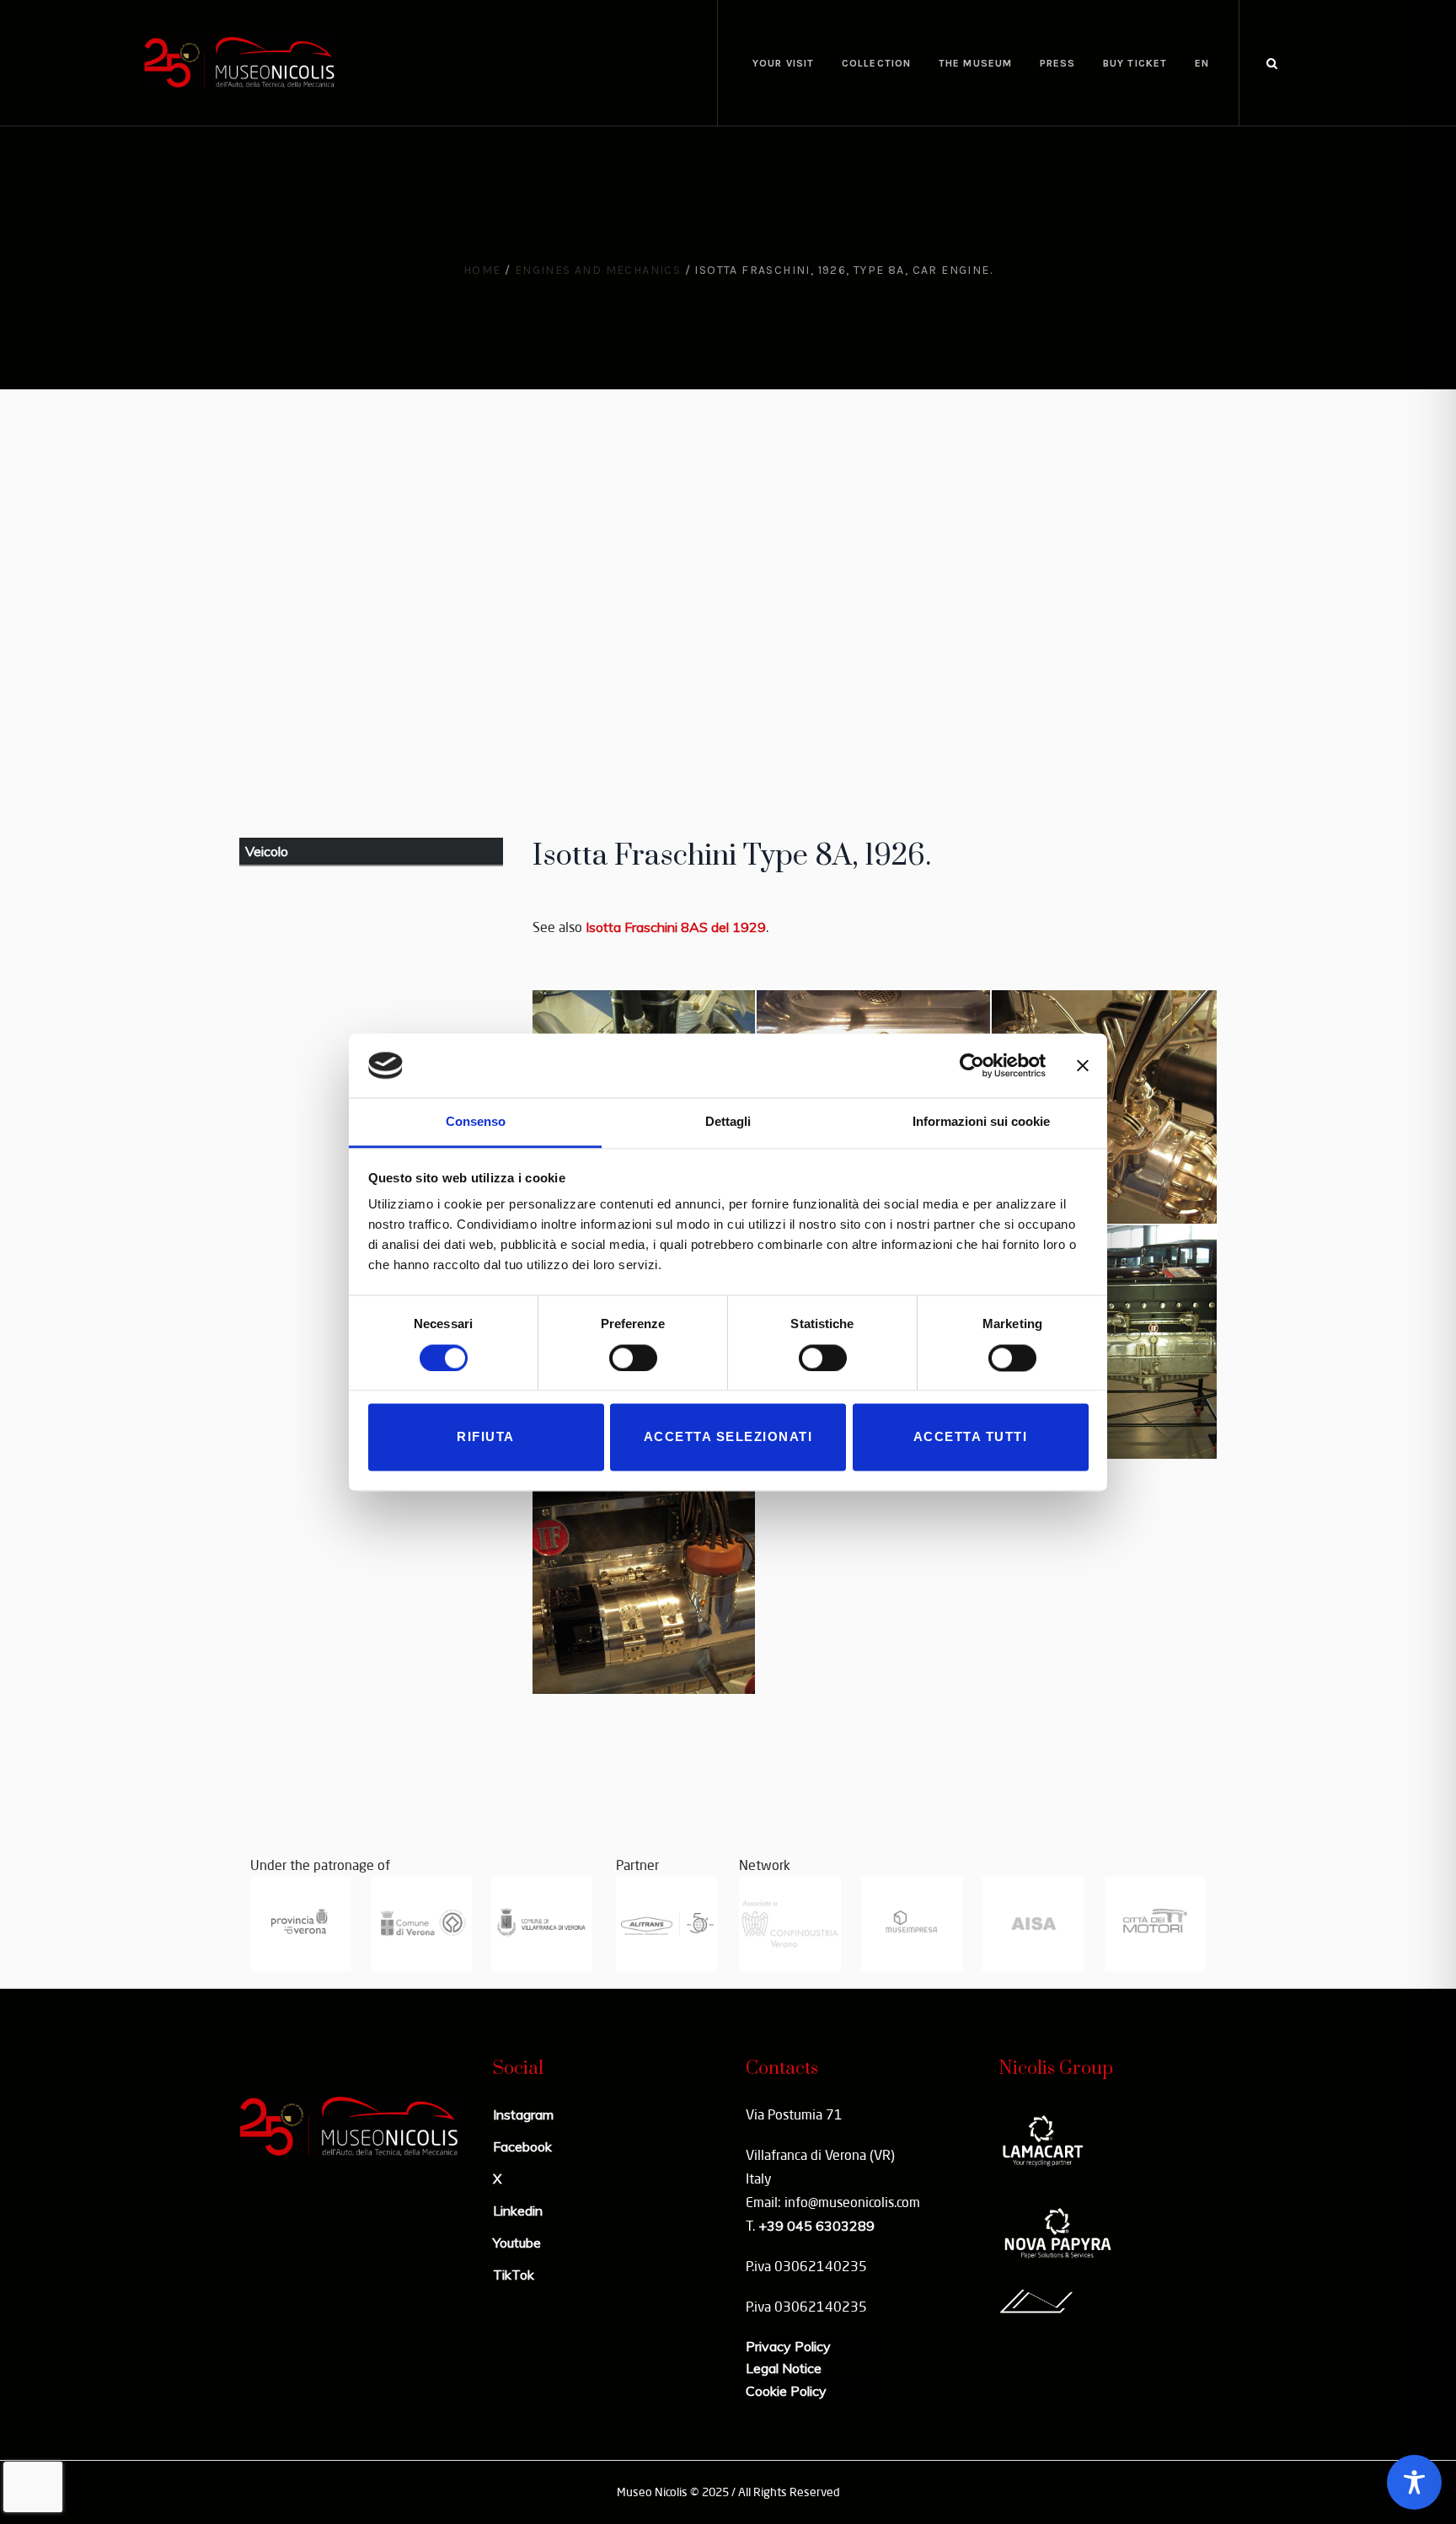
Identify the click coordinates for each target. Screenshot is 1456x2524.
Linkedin (518, 2211)
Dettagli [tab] (728, 1122)
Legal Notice (784, 2368)
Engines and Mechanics (598, 270)
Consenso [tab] (476, 1122)
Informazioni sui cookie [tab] (981, 1122)
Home (482, 270)
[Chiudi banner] (1083, 1065)
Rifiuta (486, 1437)
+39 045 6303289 (816, 2226)
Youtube (517, 2243)
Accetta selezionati (728, 1437)
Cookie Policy (786, 2391)
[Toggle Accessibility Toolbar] (1414, 2482)
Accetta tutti (971, 1437)
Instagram (523, 2114)
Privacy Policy (788, 2346)
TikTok (514, 2275)
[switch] (633, 1358)
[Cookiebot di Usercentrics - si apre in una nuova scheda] (972, 1065)
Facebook (522, 2146)
